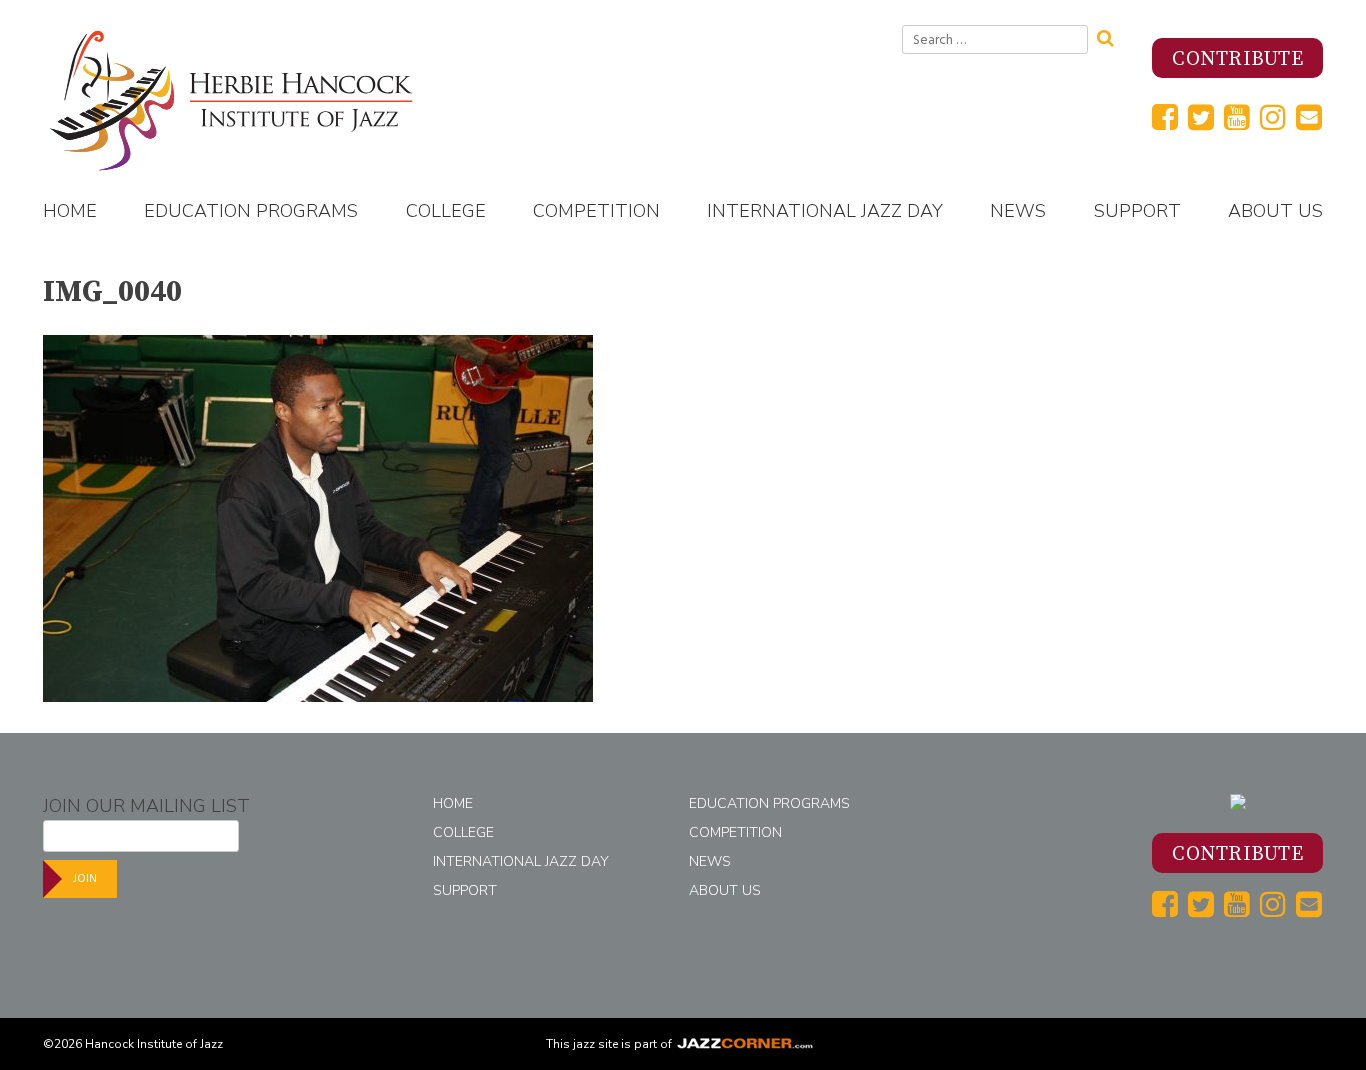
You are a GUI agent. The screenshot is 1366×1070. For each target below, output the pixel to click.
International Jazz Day (825, 211)
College (446, 211)
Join (85, 878)
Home (70, 211)
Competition (596, 211)
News (1018, 211)
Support (1137, 211)
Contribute (1237, 59)
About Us (1275, 211)
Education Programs (251, 211)
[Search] (1112, 36)
